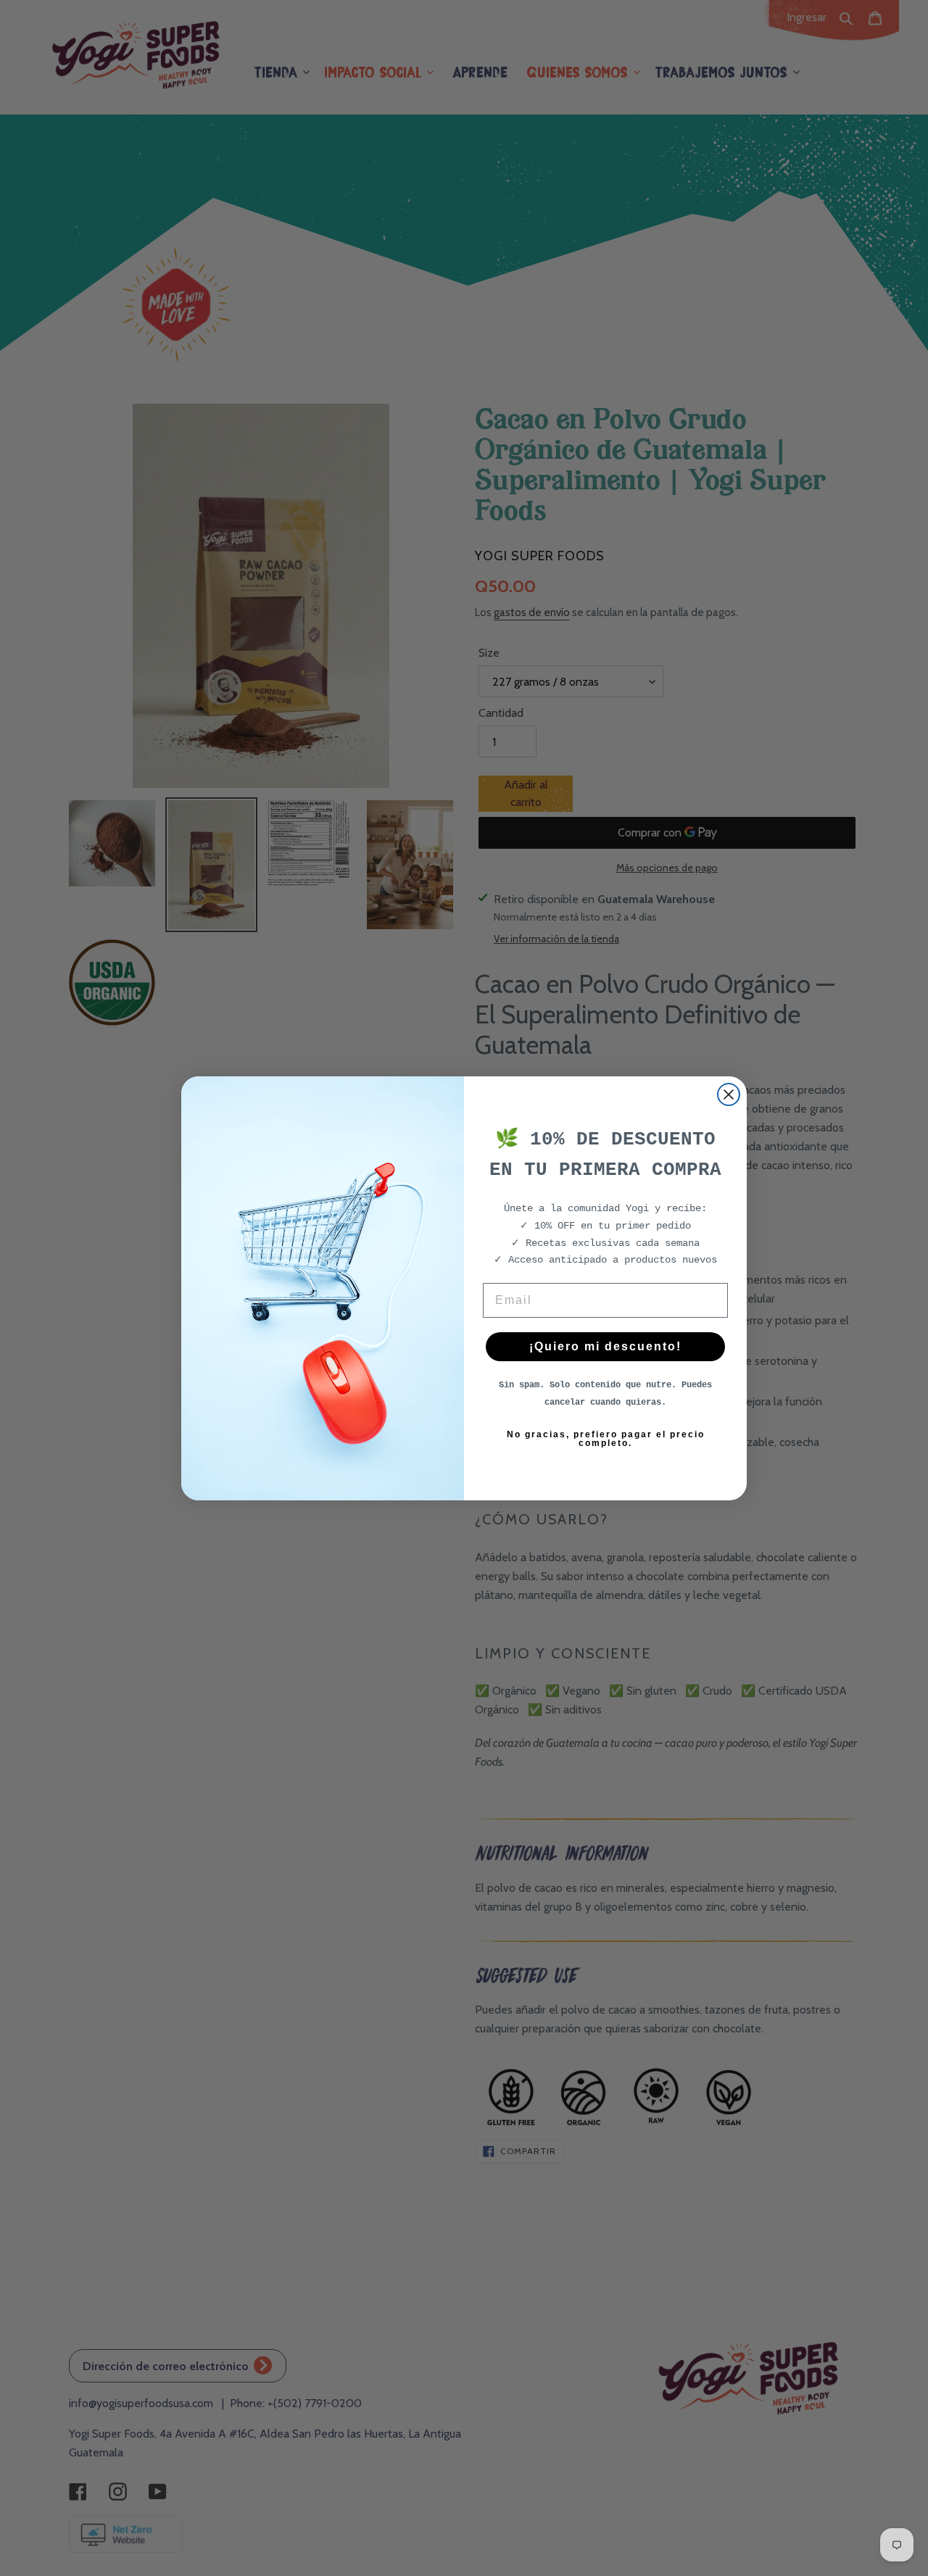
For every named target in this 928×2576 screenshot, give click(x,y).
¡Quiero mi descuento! (605, 1346)
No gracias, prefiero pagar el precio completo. (606, 1439)
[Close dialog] (729, 1094)
